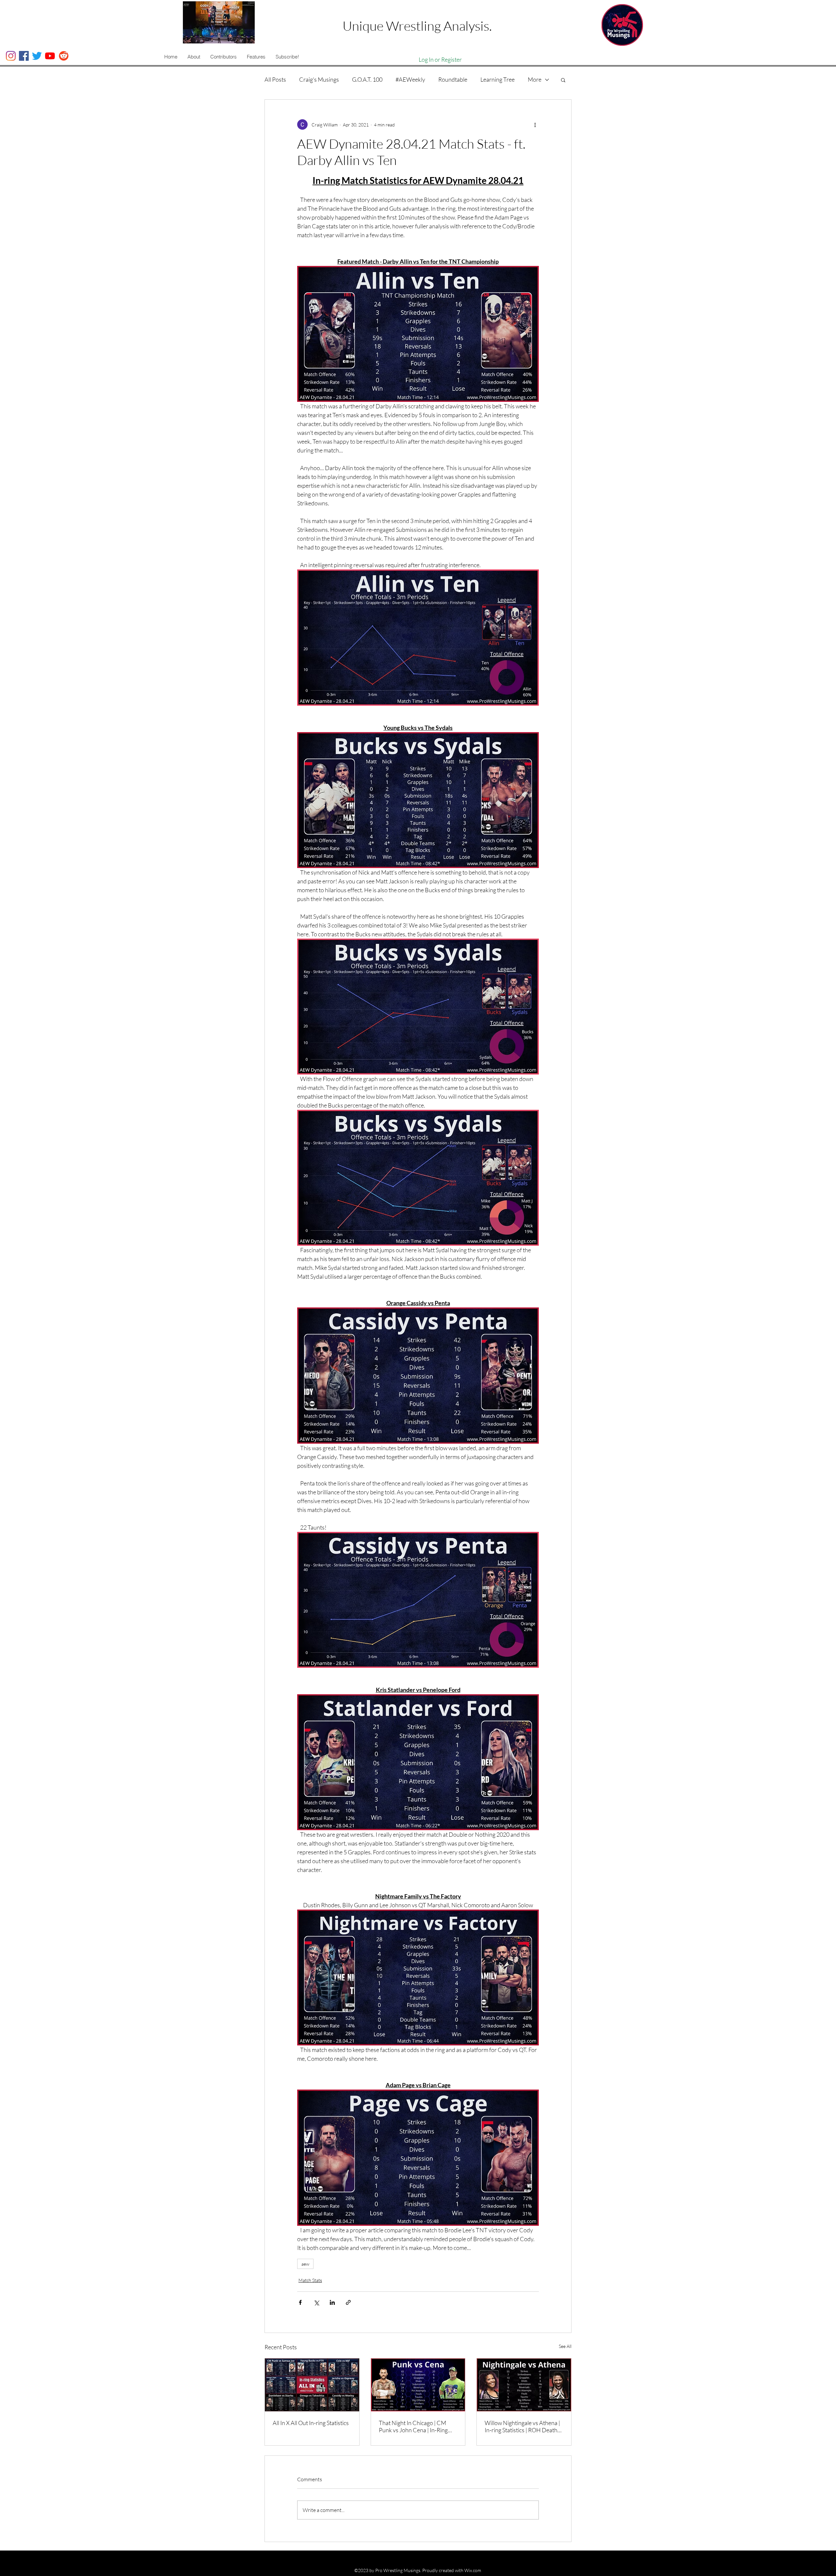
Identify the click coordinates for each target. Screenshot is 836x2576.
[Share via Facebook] (300, 2302)
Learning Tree (498, 79)
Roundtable (453, 79)
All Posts (275, 79)
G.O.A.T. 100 (367, 79)
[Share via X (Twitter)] (316, 2302)
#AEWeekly (410, 79)
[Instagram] (11, 56)
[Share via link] (348, 2302)
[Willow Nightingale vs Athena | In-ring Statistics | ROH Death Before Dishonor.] (524, 2385)
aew (305, 2264)
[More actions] (535, 124)
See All (565, 2346)
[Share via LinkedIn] (332, 2302)
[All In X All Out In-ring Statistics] (312, 2385)
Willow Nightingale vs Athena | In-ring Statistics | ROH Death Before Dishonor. (522, 2426)
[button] (194, 57)
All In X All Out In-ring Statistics (311, 2423)
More (535, 79)
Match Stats (310, 2280)
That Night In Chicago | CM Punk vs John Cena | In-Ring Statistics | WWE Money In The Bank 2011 (417, 2426)
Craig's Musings (319, 79)
